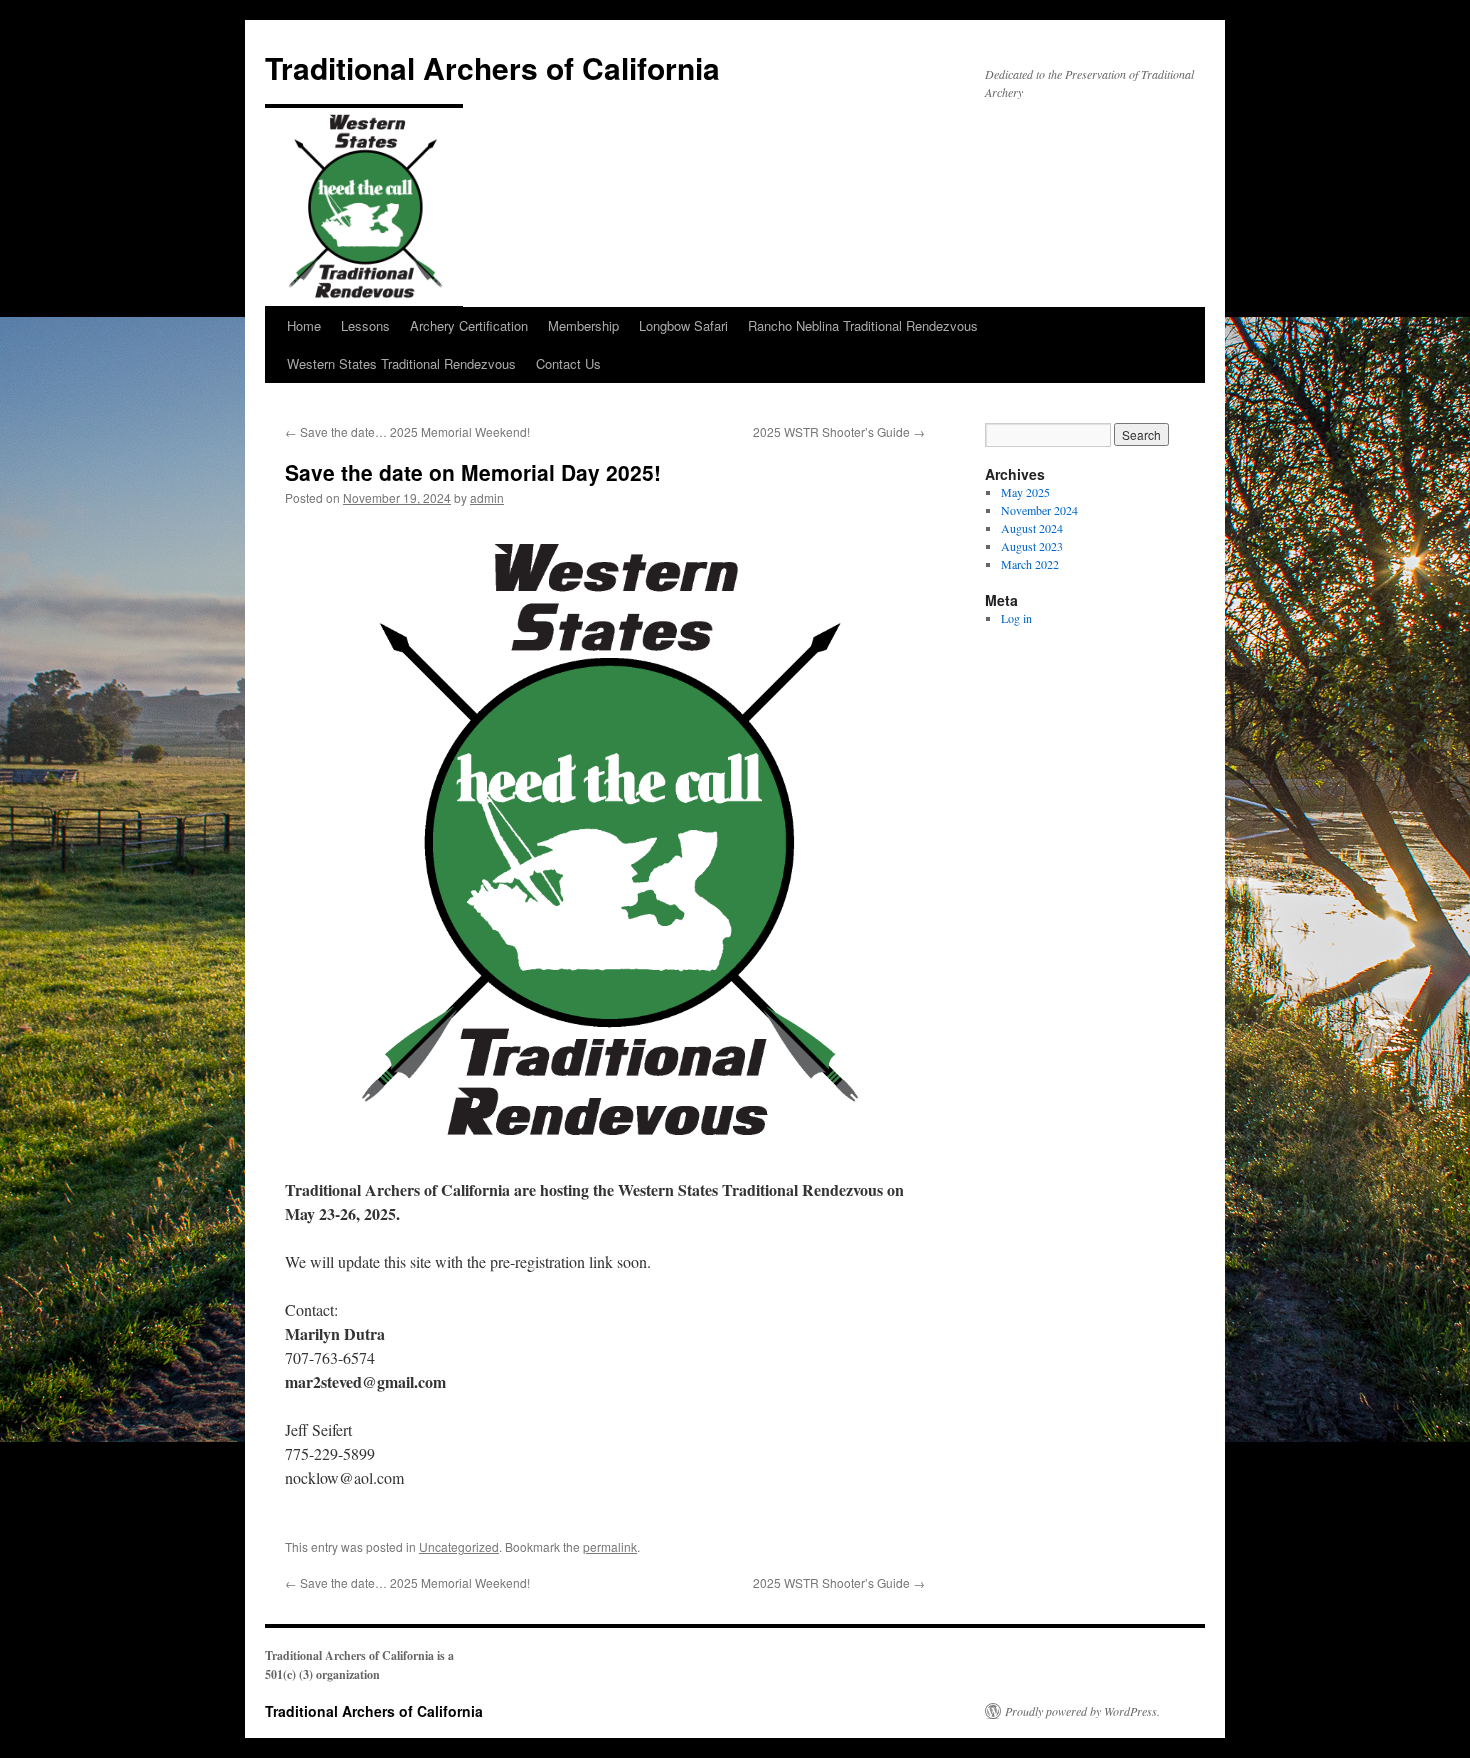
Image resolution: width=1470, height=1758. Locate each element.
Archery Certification (469, 325)
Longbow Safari (683, 325)
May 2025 (1025, 492)
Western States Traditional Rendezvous (401, 363)
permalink (610, 1546)
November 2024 (1039, 510)
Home (304, 325)
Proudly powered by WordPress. (1082, 1711)
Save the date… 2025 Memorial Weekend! (407, 431)
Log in (1016, 618)
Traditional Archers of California (492, 67)
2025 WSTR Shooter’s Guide (839, 431)
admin (487, 497)
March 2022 (1030, 564)
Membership (583, 325)
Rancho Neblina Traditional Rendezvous (863, 325)
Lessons (365, 325)
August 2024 (1032, 528)
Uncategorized (459, 1546)
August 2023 (1032, 546)
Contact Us (568, 363)
